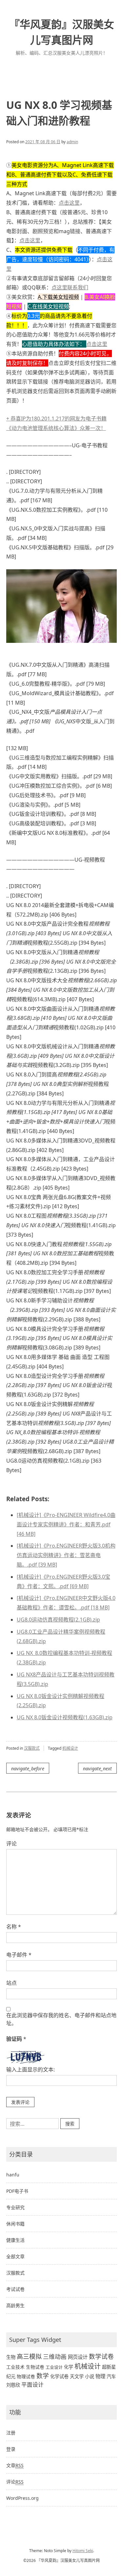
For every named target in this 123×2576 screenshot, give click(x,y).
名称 (14, 1927)
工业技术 (15, 2367)
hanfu (13, 2175)
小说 (90, 2376)
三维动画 (55, 2357)
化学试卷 (59, 2376)
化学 (69, 2367)
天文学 (77, 2376)
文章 (15, 2465)
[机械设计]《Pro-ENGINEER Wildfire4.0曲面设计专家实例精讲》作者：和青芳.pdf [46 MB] (66, 1524)
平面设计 (32, 2385)
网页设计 (78, 2357)
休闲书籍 (15, 2224)
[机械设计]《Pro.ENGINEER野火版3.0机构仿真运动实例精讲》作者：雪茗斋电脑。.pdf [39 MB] (66, 1555)
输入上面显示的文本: (31, 2069)
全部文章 (15, 2256)
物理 (100, 2376)
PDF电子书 (17, 2191)
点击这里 (69, 203)
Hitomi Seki (83, 2551)
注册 (11, 2433)
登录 (11, 2449)
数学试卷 (101, 2356)
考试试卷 (15, 2289)
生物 (11, 2357)
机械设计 (70, 1748)
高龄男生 (15, 2305)
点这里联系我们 (70, 287)
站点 (11, 1983)
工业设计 (54, 2367)
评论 (11, 1844)
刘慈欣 (13, 2385)
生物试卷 (35, 2367)
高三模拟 (29, 2357)
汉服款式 (32, 1748)
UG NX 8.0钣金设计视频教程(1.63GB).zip (65, 1717)
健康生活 (15, 2240)
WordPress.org (22, 2498)
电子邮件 (19, 1955)
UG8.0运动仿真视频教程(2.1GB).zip (58, 1620)
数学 (43, 2376)
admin (72, 142)
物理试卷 (26, 2376)
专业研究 (15, 2207)
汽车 (111, 2376)
